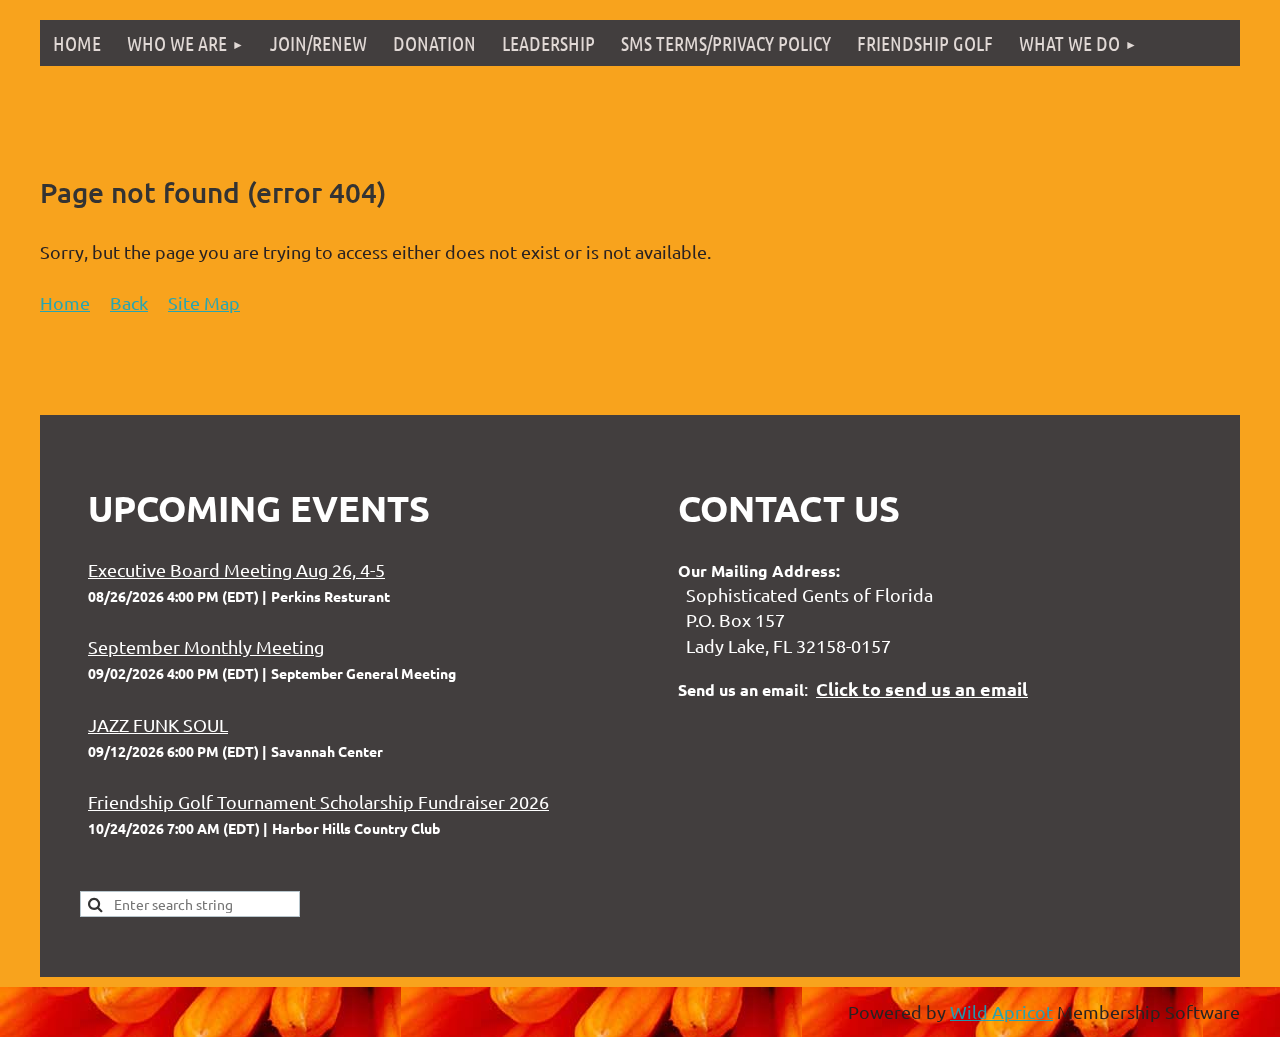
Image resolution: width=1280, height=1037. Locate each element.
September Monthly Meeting (206, 646)
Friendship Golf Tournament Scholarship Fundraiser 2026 (318, 801)
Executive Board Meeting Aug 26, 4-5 (236, 569)
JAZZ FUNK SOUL (158, 724)
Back (129, 302)
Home (65, 302)
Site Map (204, 302)
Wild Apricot (1001, 1011)
